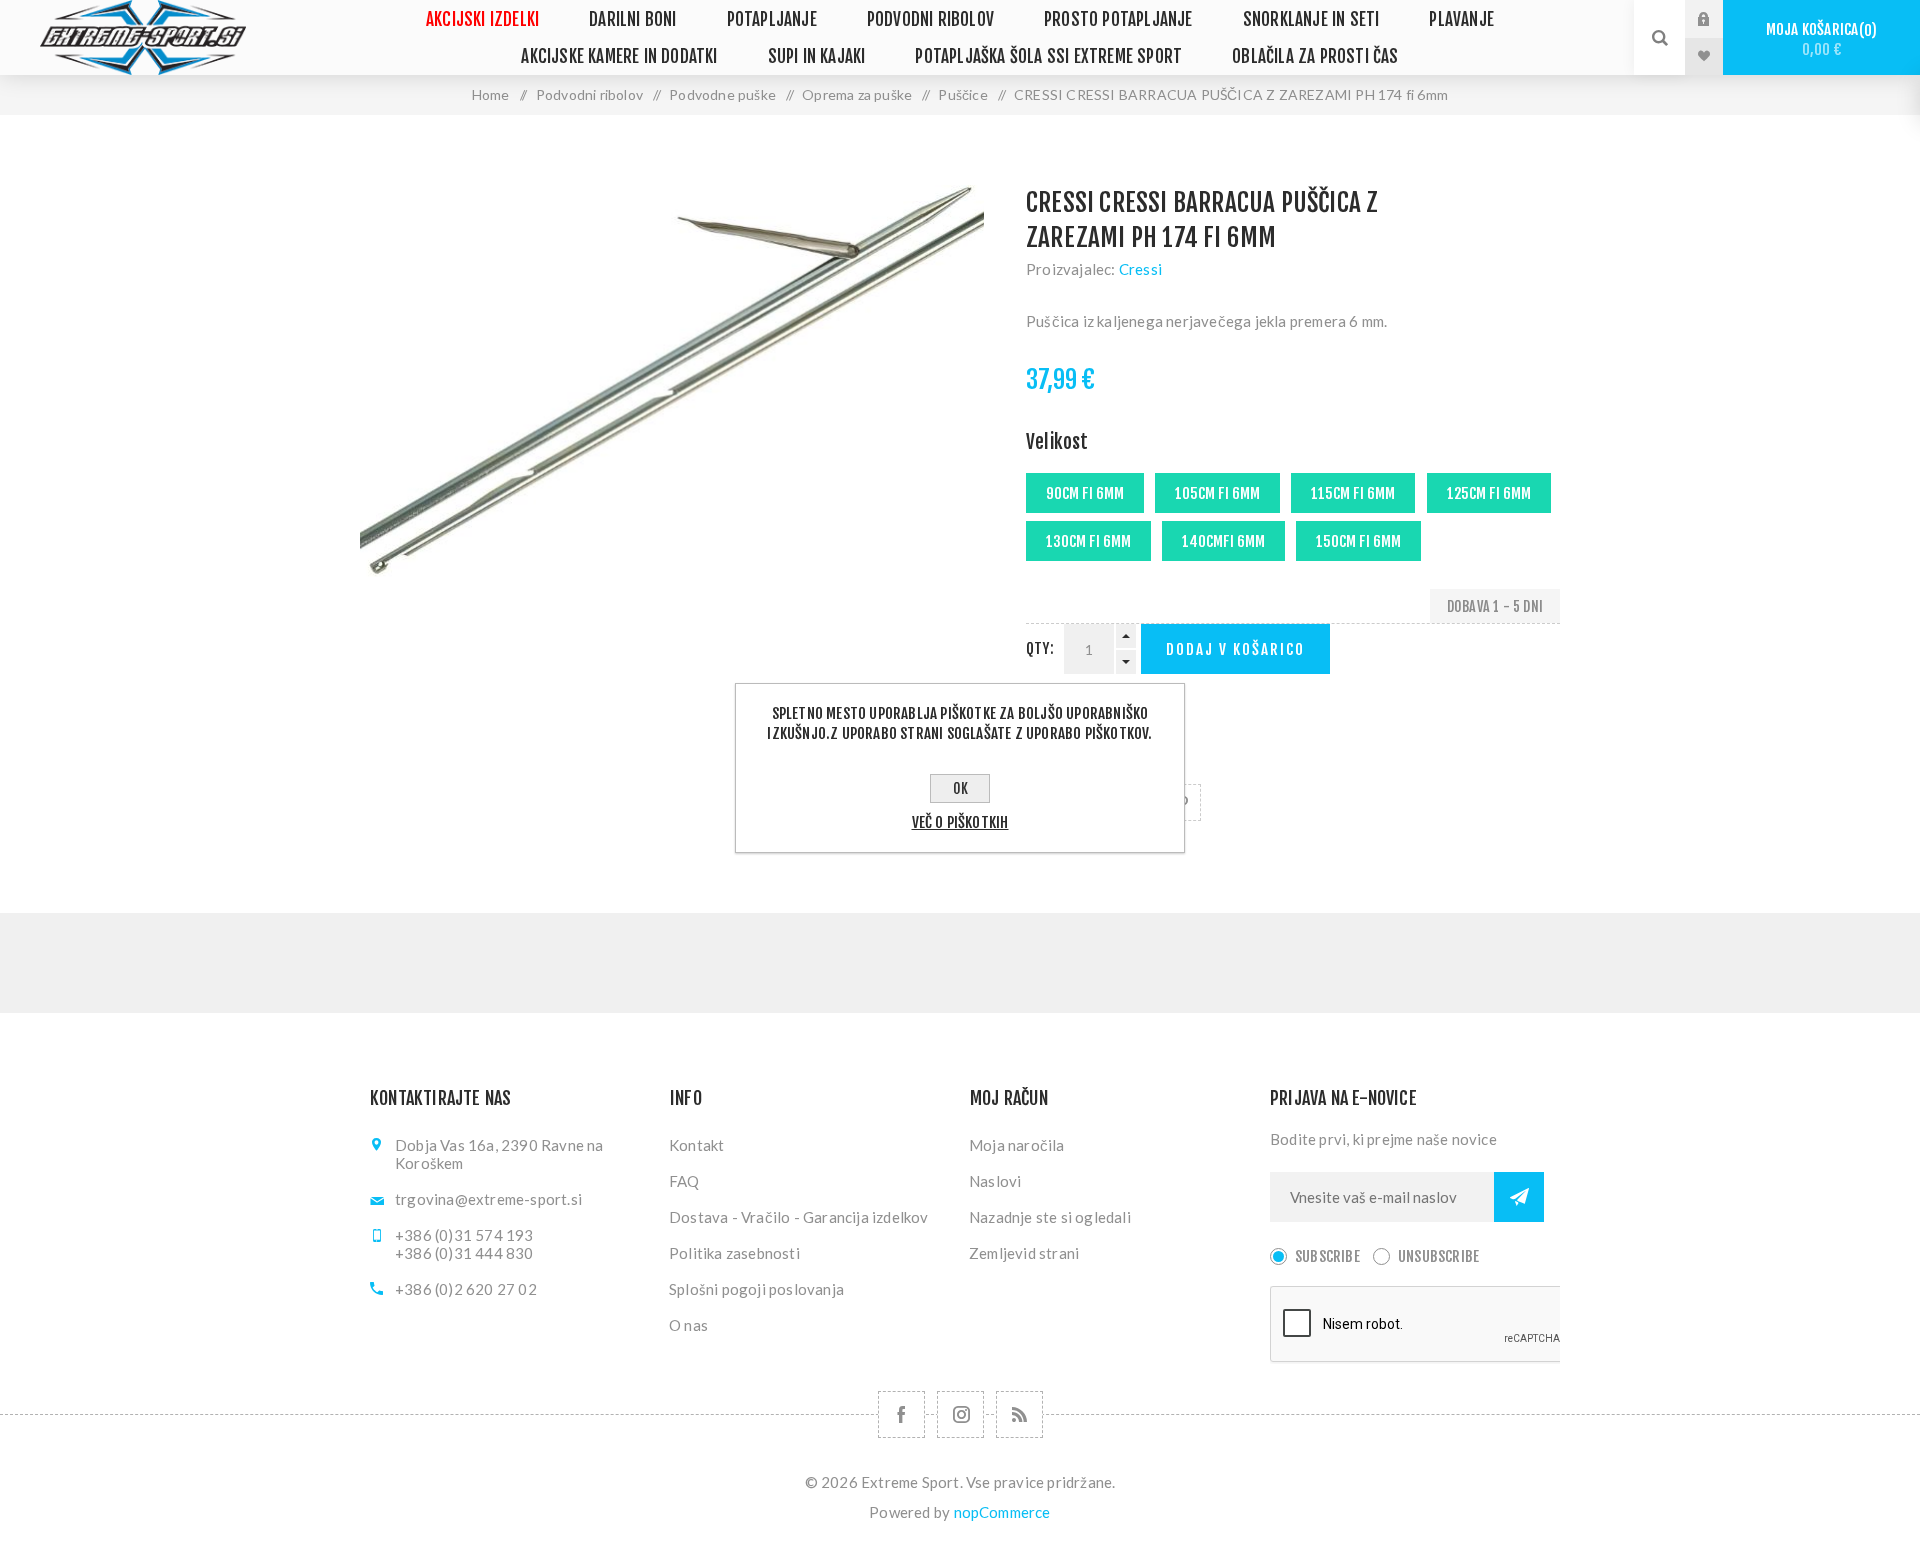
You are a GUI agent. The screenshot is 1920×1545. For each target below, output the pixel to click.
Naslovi (995, 1181)
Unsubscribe (1438, 1256)
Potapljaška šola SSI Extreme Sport (1048, 56)
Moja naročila (1017, 1145)
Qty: (1040, 648)
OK (960, 788)
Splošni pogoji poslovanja (756, 1289)
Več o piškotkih (960, 822)
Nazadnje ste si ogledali (1050, 1217)
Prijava (1719, 19)
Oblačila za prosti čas (1315, 56)
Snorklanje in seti (1311, 19)
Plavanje (1461, 19)
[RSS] (1019, 1414)
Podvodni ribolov (930, 19)
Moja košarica (1818, 39)
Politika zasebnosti (734, 1253)
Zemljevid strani (1024, 1253)
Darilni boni (632, 19)
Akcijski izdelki (482, 19)
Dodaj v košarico (1235, 649)
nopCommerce (1002, 1512)
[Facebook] (901, 1414)
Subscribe (1327, 1256)
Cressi (1140, 269)
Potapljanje (772, 19)
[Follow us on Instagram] (960, 1414)
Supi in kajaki (817, 56)
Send (1519, 1197)
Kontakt (696, 1145)
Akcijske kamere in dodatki (619, 56)
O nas (688, 1325)
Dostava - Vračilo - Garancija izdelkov (799, 1217)
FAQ (684, 1181)
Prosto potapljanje (1118, 19)
